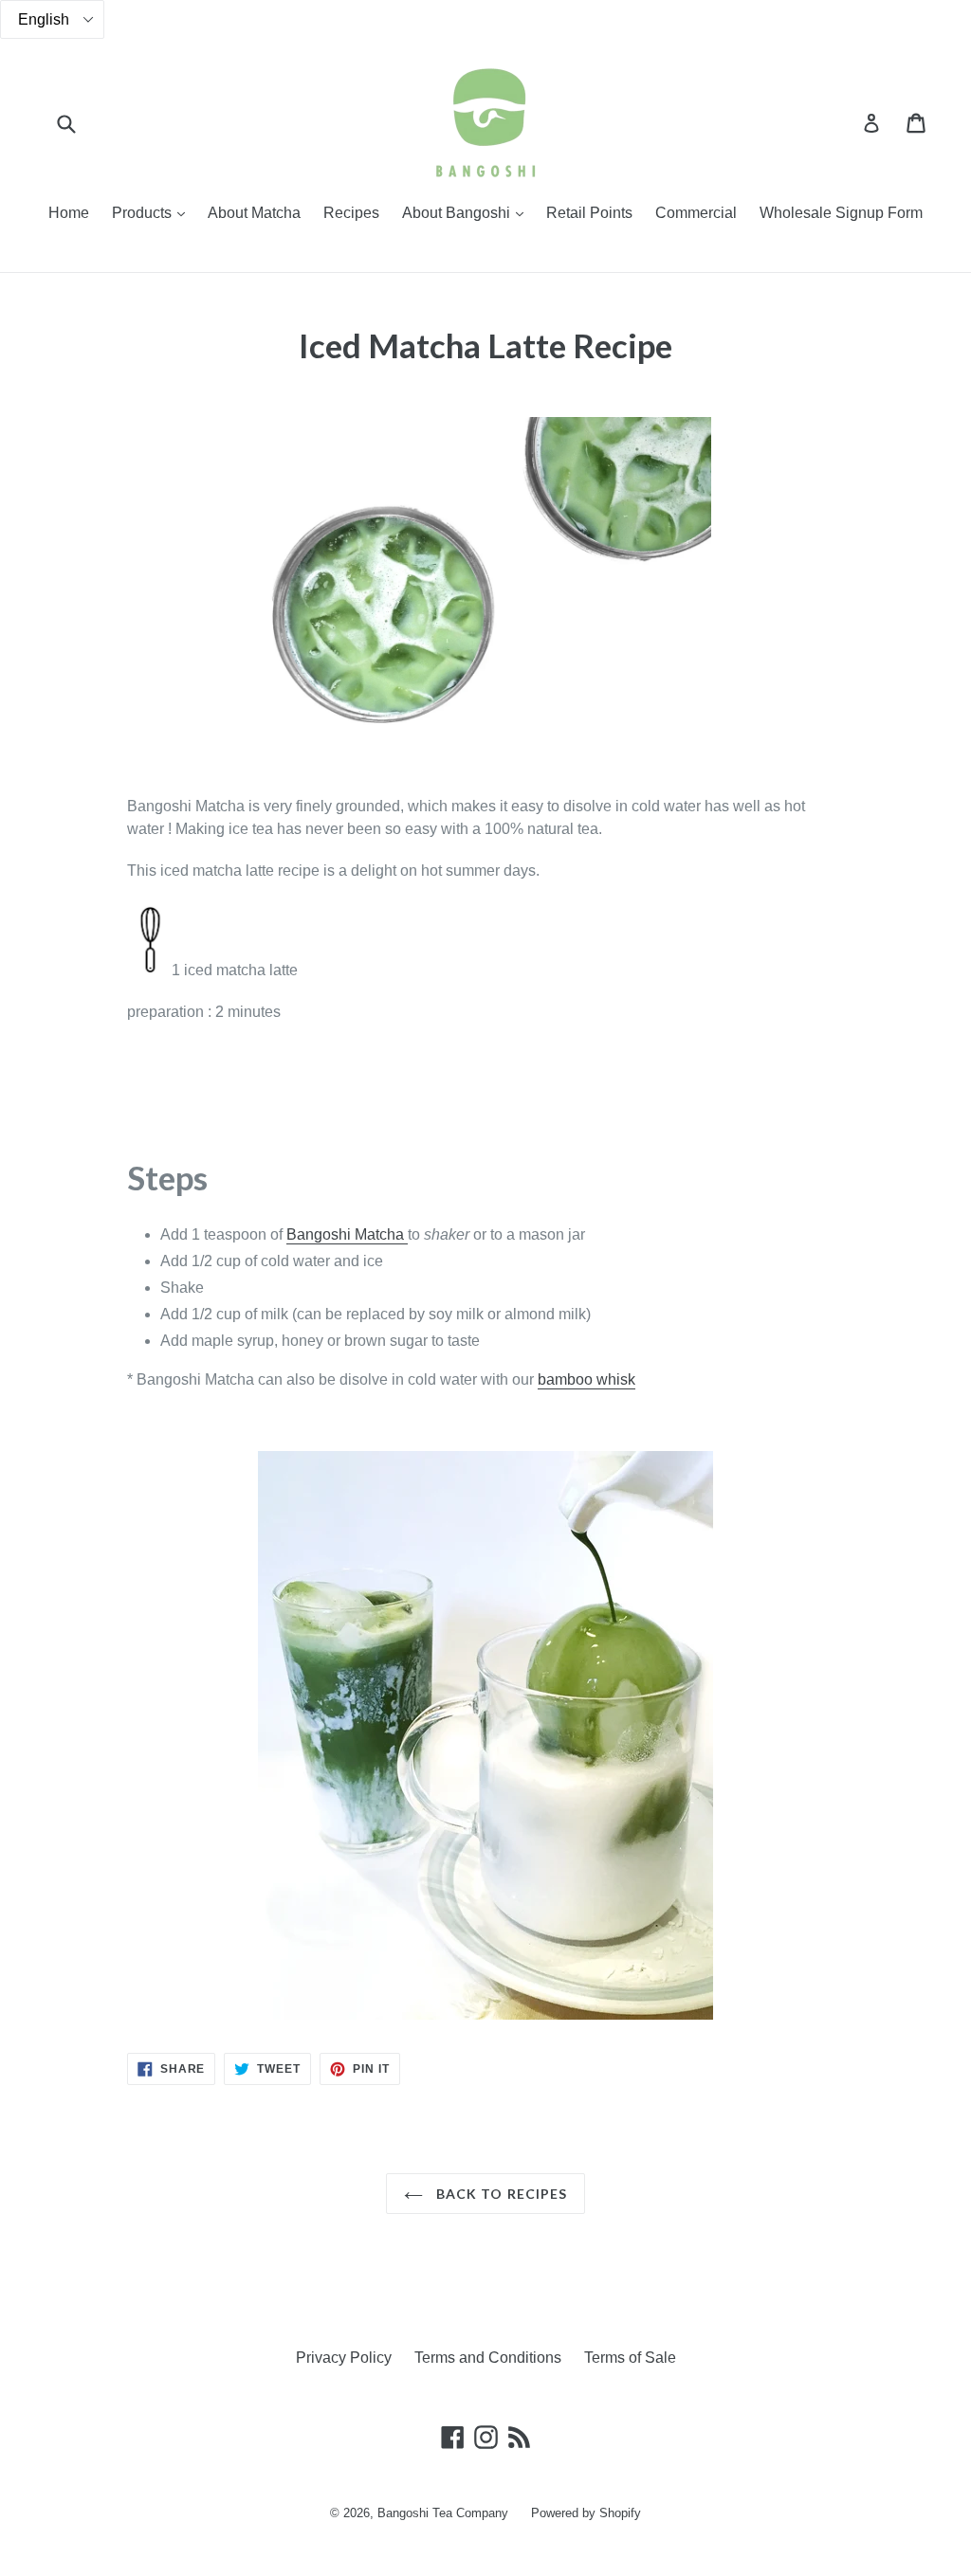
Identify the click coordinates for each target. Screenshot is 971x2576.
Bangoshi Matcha (347, 1234)
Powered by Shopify (586, 2513)
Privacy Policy (344, 2358)
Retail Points (589, 213)
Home (69, 213)
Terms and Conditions (488, 2358)
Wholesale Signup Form (841, 213)
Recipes (351, 213)
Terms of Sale (630, 2358)
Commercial (696, 213)
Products (153, 212)
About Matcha (254, 213)
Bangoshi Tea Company (443, 2513)
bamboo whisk (586, 1379)
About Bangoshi (467, 212)
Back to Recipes (500, 2194)
